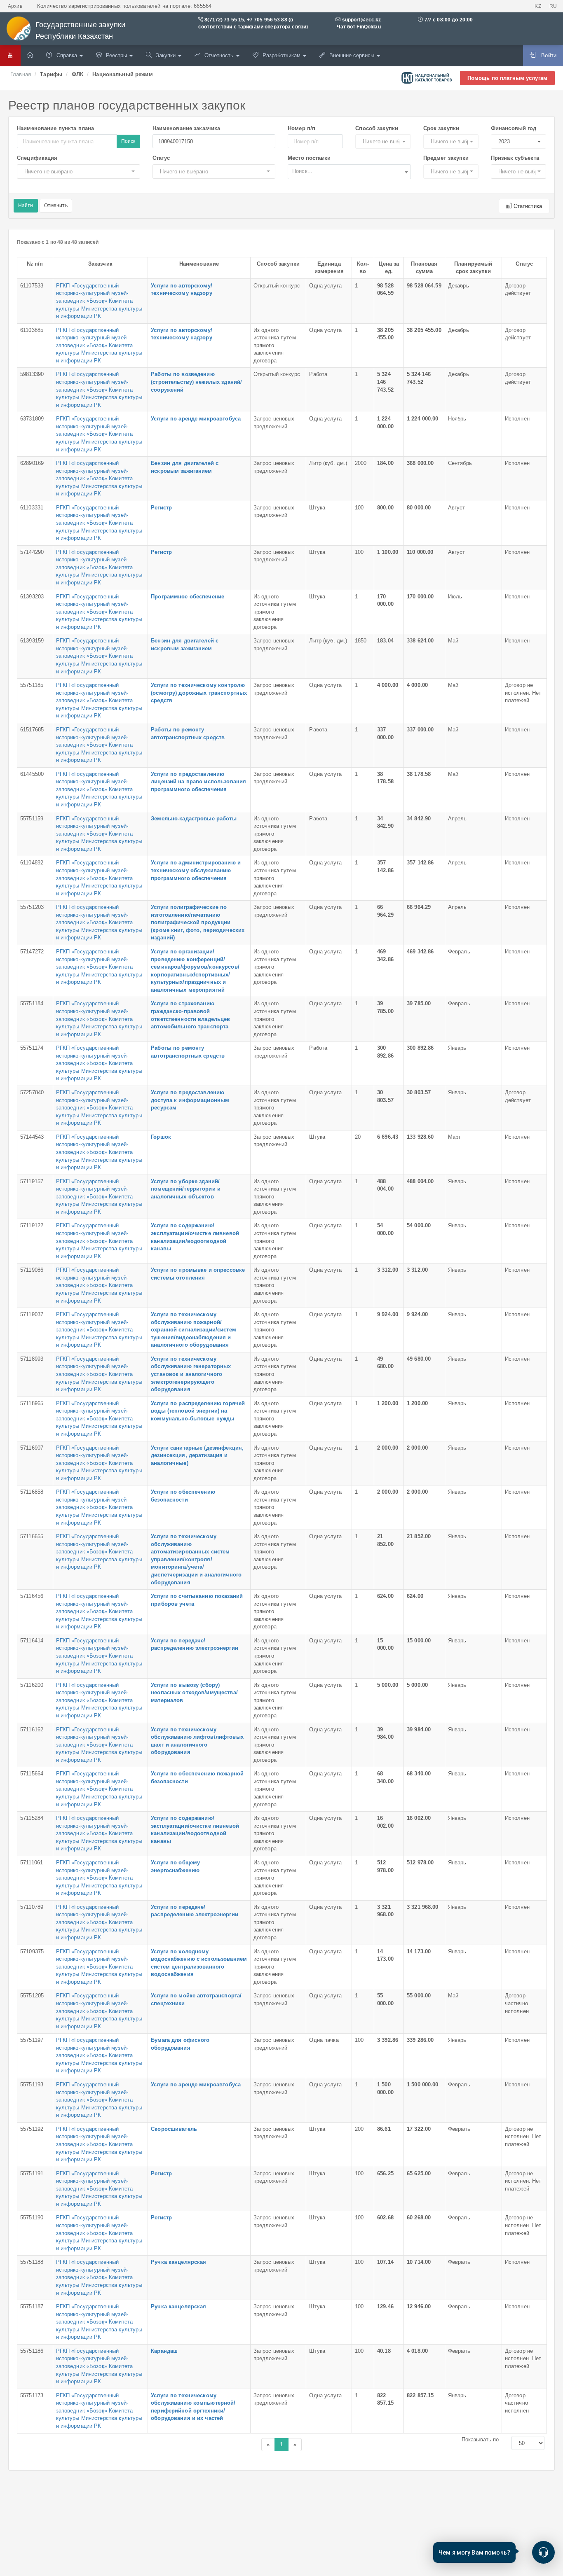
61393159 (32, 641)
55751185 (32, 685)
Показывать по (480, 2439)
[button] (383, 141)
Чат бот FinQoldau (358, 27)
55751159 (32, 819)
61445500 (32, 774)
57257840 (32, 1092)
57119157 (32, 1181)
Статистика (527, 206)
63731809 (32, 419)
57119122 (32, 1225)
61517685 (32, 730)
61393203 (32, 597)
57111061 (32, 1863)
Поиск (128, 141)
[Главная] (30, 56)
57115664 (32, 1774)
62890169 (32, 463)
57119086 (32, 1270)
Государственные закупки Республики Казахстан (80, 30)
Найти (26, 206)
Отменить (56, 206)
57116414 (32, 1641)
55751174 (32, 1048)
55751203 (32, 907)
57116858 (32, 1492)
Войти (548, 55)
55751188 (32, 2262)
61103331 (32, 508)
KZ (538, 6)
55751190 (32, 2218)
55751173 (32, 2395)
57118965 (32, 1403)
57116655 (32, 1536)
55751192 (32, 2129)
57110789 (32, 1907)
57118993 (32, 1359)
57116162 (32, 1729)
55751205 (32, 1996)
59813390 (32, 374)
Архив (15, 6)
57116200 (32, 1685)
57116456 (32, 1596)
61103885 (32, 330)
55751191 (32, 2173)
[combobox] (349, 172)
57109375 (32, 1951)
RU (553, 6)
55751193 (32, 2084)
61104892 (32, 863)
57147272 (32, 952)
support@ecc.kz (362, 20)
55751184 (32, 1003)
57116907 (32, 1448)
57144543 (32, 1137)
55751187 (32, 2306)
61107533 (32, 286)
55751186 (32, 2351)
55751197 (32, 2040)
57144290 (32, 552)
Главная (21, 74)
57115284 (32, 1818)
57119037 (32, 1314)
